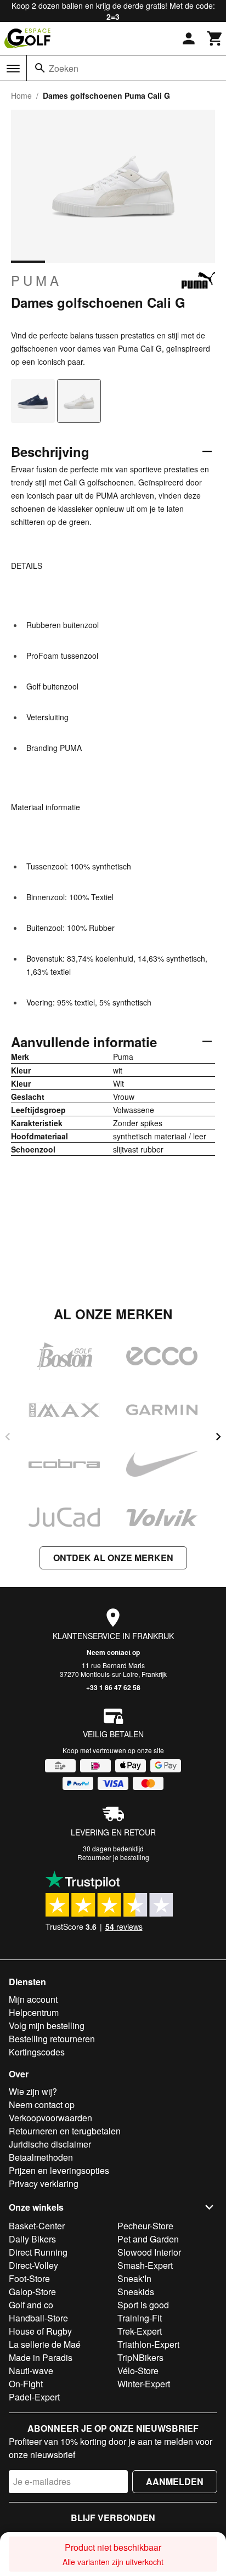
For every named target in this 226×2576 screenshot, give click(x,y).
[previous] (8, 1437)
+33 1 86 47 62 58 (113, 1687)
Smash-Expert (145, 2265)
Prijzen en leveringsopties (59, 2170)
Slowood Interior (149, 2252)
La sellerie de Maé (45, 2344)
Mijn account (33, 1999)
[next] (218, 1437)
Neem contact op (113, 1652)
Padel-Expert (34, 2397)
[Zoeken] (40, 68)
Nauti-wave (31, 2371)
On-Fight (26, 2384)
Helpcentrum (34, 2012)
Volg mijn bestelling (47, 2026)
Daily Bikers (32, 2239)
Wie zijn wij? (33, 2091)
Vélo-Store (138, 2371)
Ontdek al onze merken (113, 1558)
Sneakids (136, 2292)
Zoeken (64, 68)
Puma (36, 280)
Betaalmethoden (41, 2157)
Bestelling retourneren (52, 2039)
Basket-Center (37, 2226)
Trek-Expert (140, 2331)
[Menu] (13, 69)
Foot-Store (29, 2278)
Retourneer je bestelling (113, 1857)
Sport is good (143, 2305)
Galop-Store (32, 2292)
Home (21, 95)
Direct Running (38, 2252)
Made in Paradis (41, 2357)
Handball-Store (38, 2318)
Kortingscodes (37, 2052)
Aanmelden (175, 2481)
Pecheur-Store (145, 2226)
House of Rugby (40, 2331)
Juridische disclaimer (50, 2144)
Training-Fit (140, 2318)
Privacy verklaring (44, 2184)
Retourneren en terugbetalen (65, 2131)
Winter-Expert (144, 2384)
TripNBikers (140, 2357)
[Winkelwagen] (215, 38)
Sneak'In (134, 2278)
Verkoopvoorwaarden (50, 2118)
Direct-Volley (33, 2265)
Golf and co (31, 2305)
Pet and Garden (148, 2239)
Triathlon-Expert (148, 2344)
